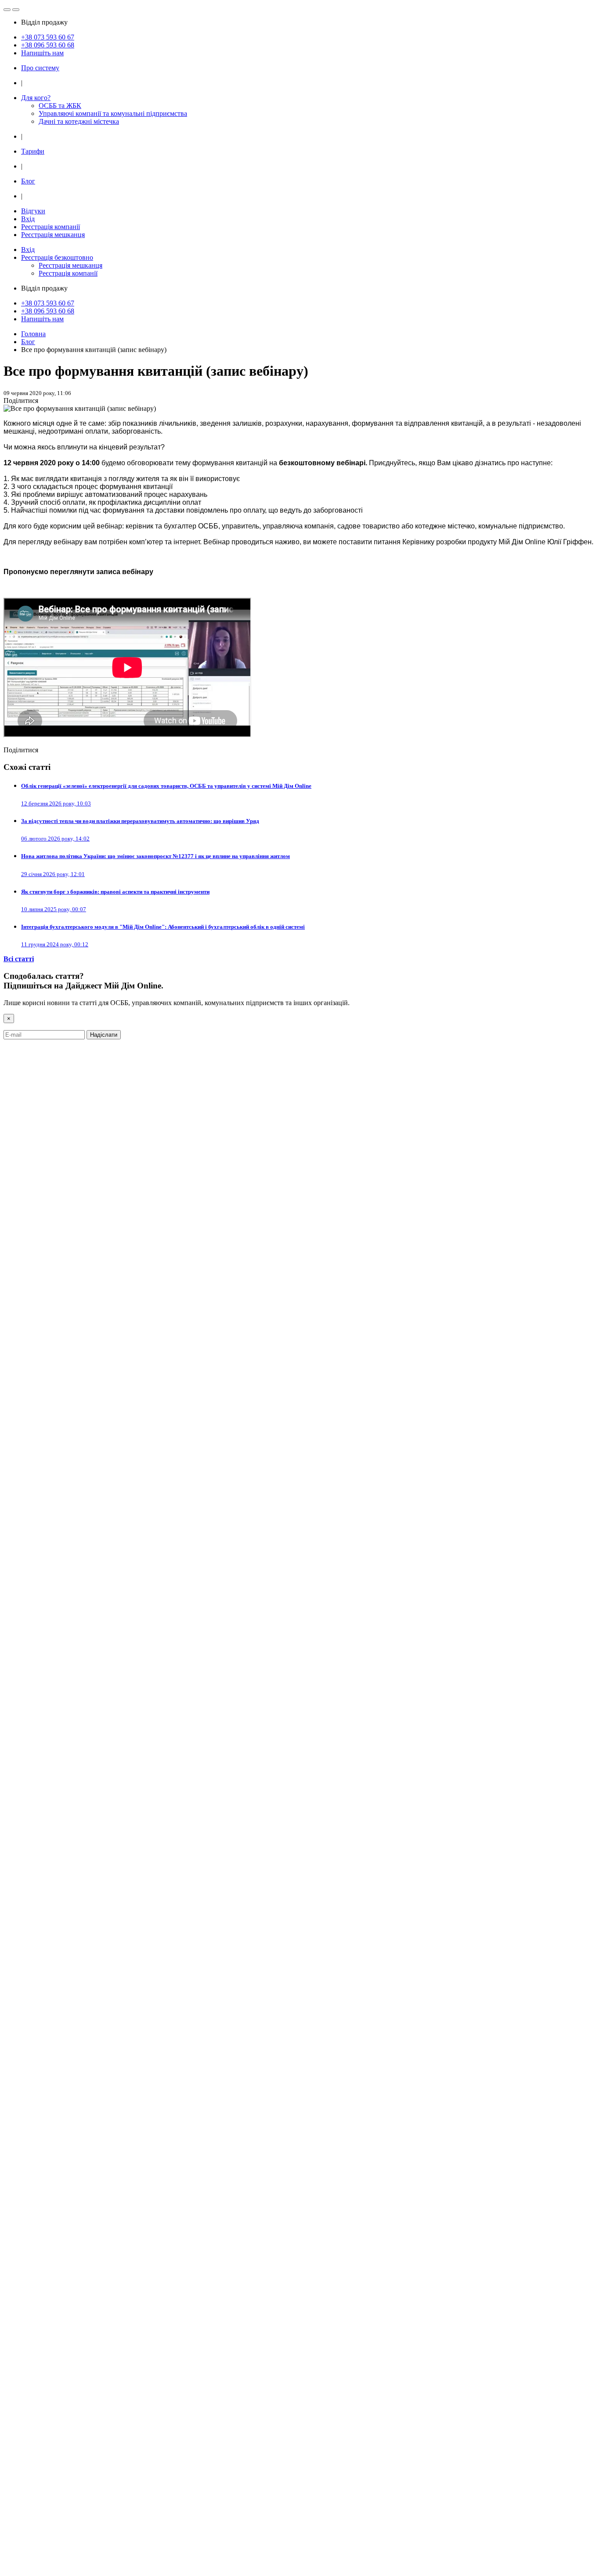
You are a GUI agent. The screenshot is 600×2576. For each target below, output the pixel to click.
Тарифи (33, 151)
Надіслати (104, 1035)
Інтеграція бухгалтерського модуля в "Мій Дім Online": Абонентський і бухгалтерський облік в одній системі (163, 927)
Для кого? (36, 98)
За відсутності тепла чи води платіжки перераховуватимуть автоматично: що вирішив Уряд (140, 821)
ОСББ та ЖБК (60, 106)
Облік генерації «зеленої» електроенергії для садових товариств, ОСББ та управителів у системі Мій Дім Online (166, 786)
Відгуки (33, 211)
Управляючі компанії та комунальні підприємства (113, 113)
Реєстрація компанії (51, 227)
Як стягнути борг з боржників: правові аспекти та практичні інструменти (115, 892)
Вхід (28, 219)
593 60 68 (48, 45)
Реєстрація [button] (57, 257)
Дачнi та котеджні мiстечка (79, 121)
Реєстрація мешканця (53, 235)
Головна (33, 334)
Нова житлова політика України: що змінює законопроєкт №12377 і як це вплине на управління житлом (155, 856)
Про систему (40, 68)
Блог (28, 181)
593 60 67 (48, 37)
